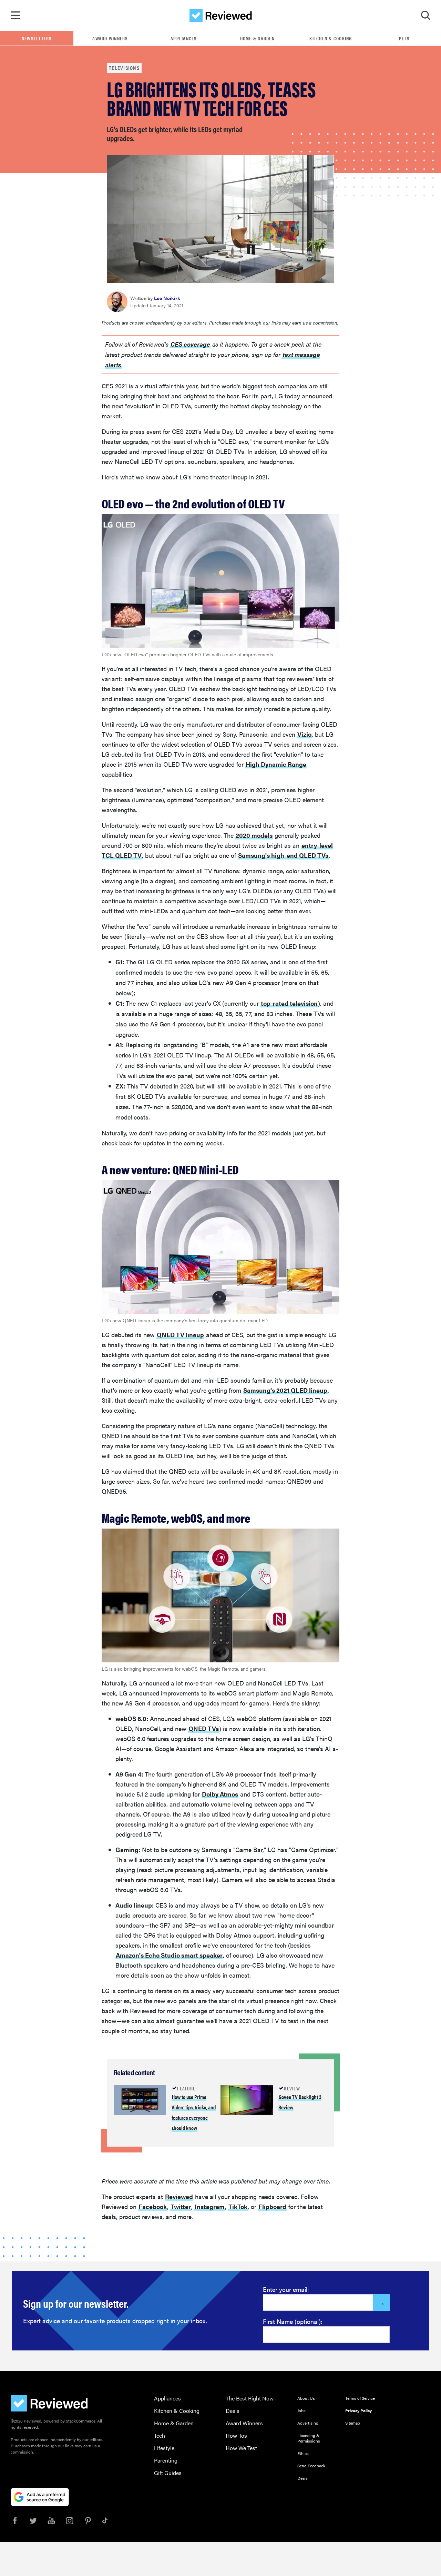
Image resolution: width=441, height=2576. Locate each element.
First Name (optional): (293, 2321)
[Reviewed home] (221, 16)
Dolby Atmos (220, 1794)
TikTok (238, 2206)
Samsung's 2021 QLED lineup (285, 1390)
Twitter (181, 2206)
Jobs (301, 2410)
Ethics (303, 2453)
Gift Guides (168, 2473)
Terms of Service (360, 2398)
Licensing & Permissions (309, 2438)
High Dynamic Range (276, 764)
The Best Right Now (250, 2398)
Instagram (210, 2206)
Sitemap (353, 2423)
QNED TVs (204, 1728)
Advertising (308, 2423)
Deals (233, 2411)
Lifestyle (164, 2448)
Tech (160, 2435)
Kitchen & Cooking (331, 38)
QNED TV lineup (180, 1335)
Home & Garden (257, 38)
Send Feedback (311, 2466)
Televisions (124, 68)
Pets (404, 38)
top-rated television (289, 1003)
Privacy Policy (358, 2410)
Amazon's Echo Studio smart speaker (169, 1955)
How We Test (241, 2448)
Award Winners (110, 38)
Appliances (184, 38)
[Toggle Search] (425, 16)
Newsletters (37, 38)
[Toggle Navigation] (16, 16)
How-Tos (236, 2435)
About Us (306, 2398)
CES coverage (190, 344)
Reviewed (179, 2196)
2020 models (254, 835)
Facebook (153, 2206)
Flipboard (272, 2206)
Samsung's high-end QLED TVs (283, 855)
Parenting (166, 2460)
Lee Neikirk (167, 298)
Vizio (304, 734)
